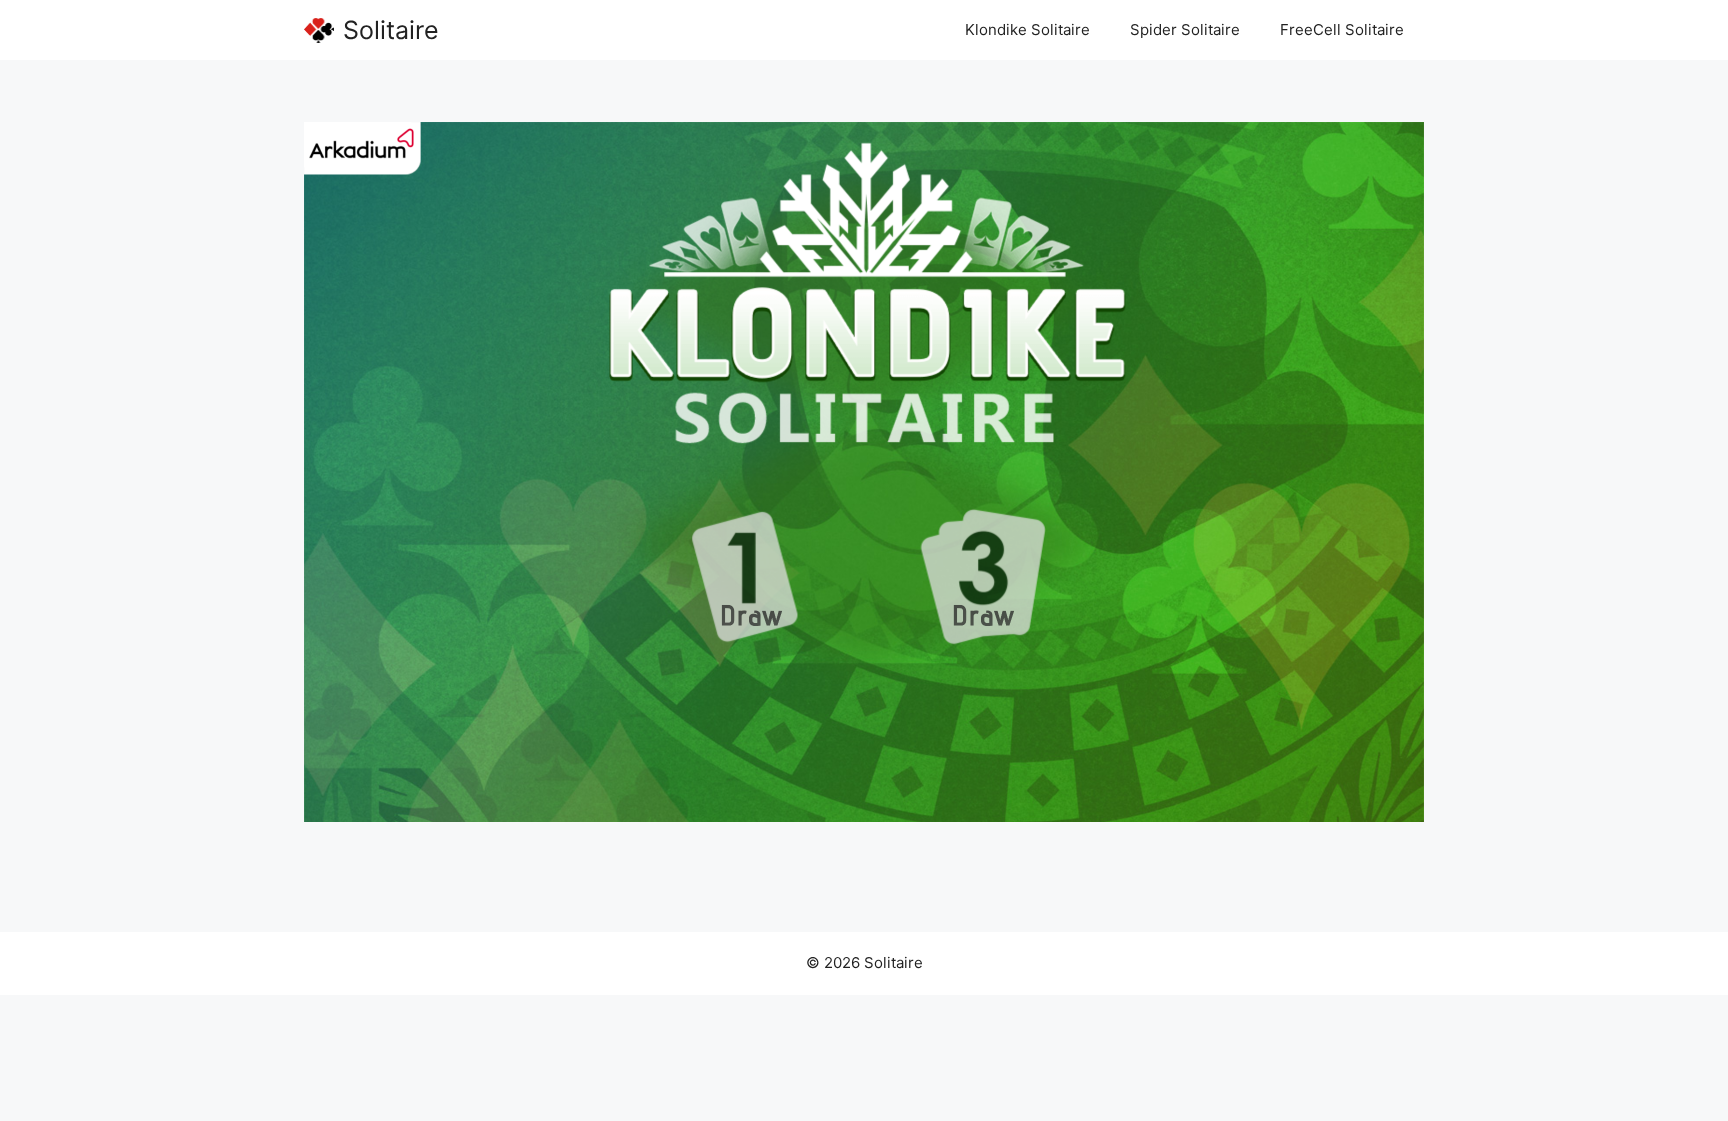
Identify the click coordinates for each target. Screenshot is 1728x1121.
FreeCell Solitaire (1342, 29)
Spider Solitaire (1185, 29)
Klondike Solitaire (1027, 29)
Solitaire (391, 30)
